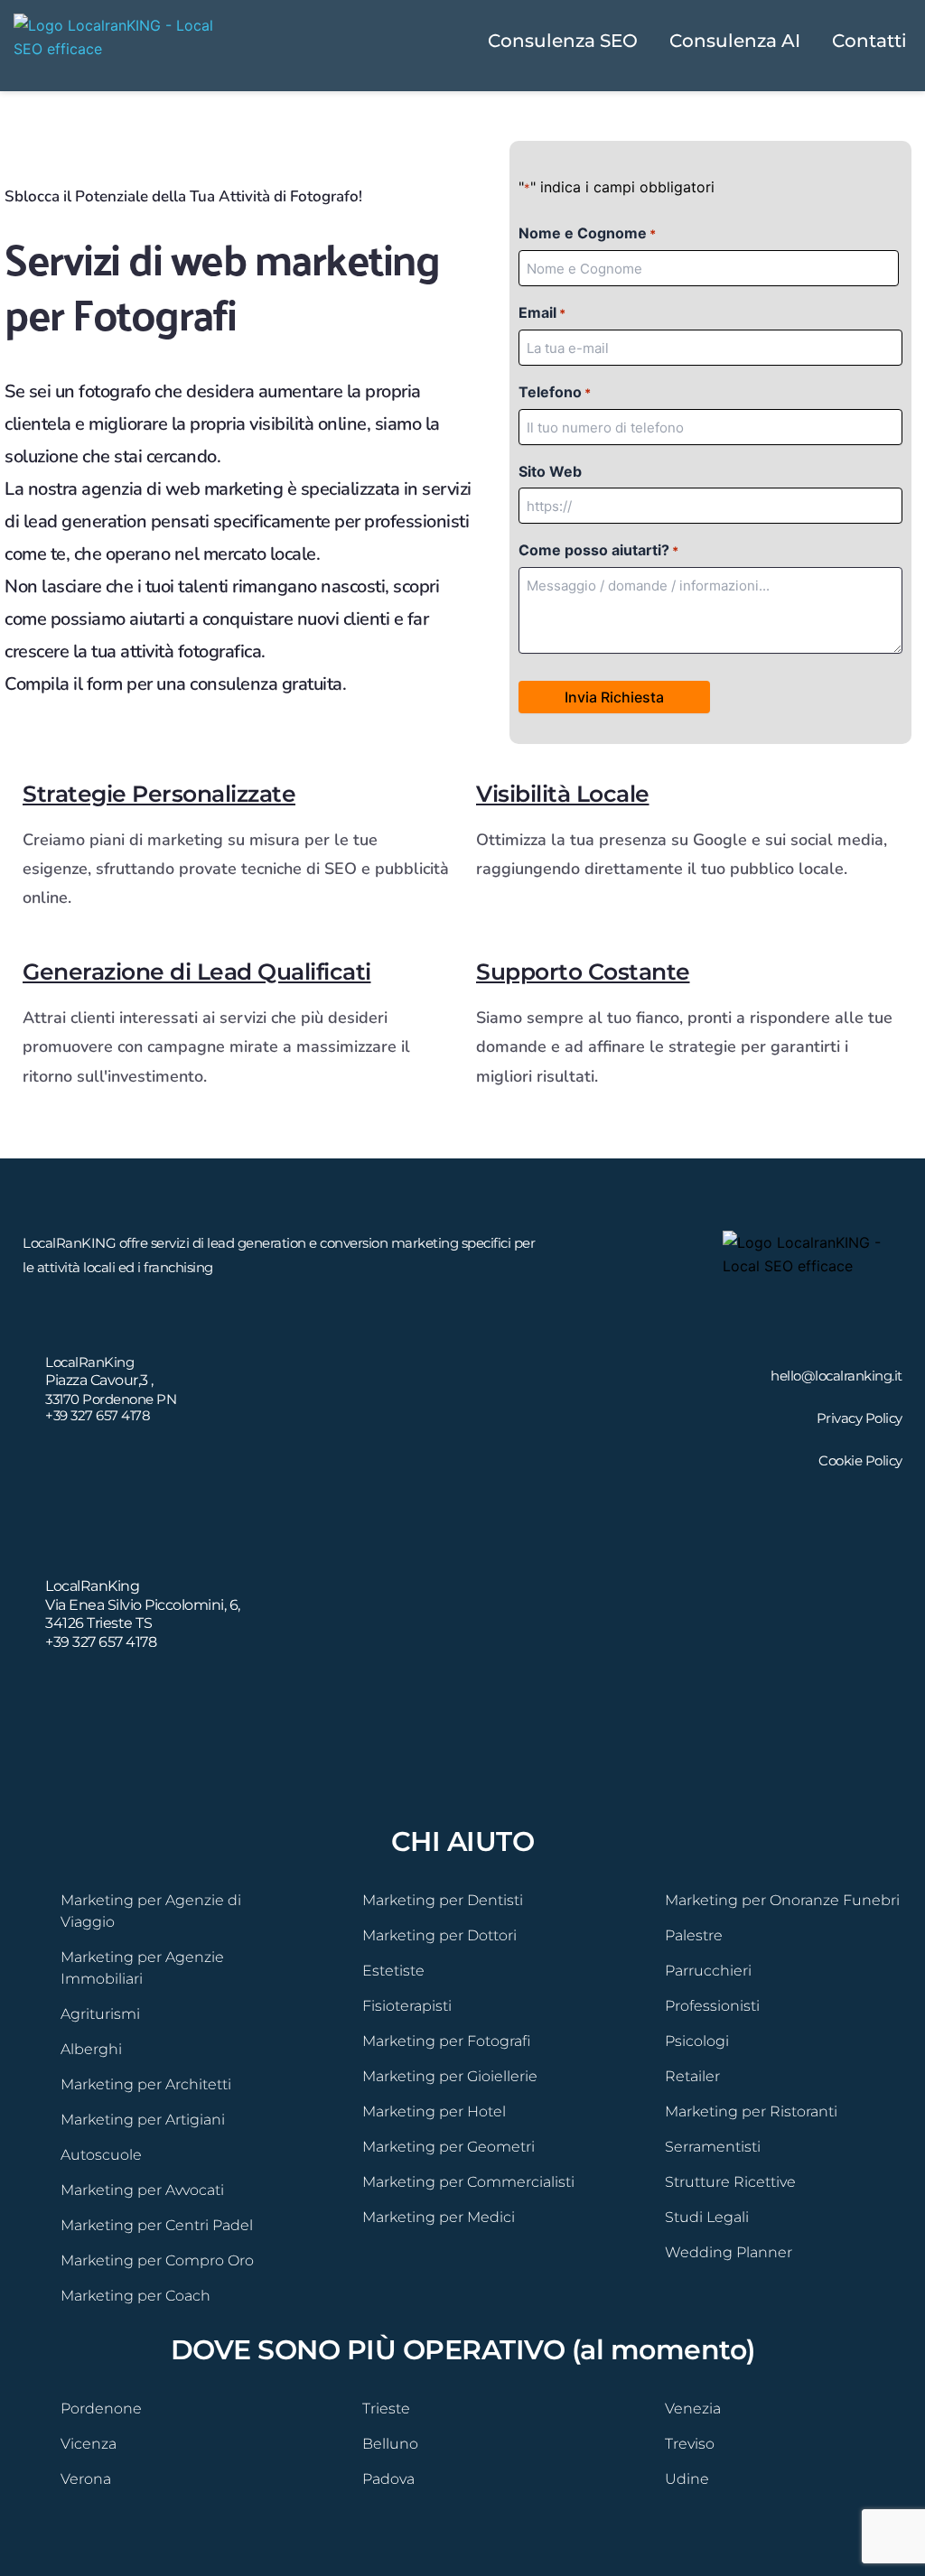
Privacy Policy (860, 1418)
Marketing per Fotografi (446, 2041)
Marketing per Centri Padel (157, 2225)
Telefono (555, 392)
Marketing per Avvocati (142, 2190)
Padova (388, 2479)
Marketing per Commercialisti (468, 2182)
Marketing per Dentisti (443, 1900)
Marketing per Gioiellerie (450, 2076)
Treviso (690, 2444)
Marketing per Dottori (439, 1935)
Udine (687, 2479)
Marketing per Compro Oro (157, 2260)
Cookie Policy (860, 1460)
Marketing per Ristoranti (751, 2111)
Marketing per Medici (439, 2217)
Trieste (386, 2409)
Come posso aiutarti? (598, 550)
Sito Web (550, 471)
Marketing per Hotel (434, 2111)
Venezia (693, 2409)
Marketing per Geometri (448, 2147)
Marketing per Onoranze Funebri (782, 1900)
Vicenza (89, 2444)
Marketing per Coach (135, 2296)
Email (542, 312)
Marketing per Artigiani (143, 2120)
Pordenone (101, 2409)
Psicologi (697, 2041)
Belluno (390, 2444)
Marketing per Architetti (146, 2084)
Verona (86, 2479)
